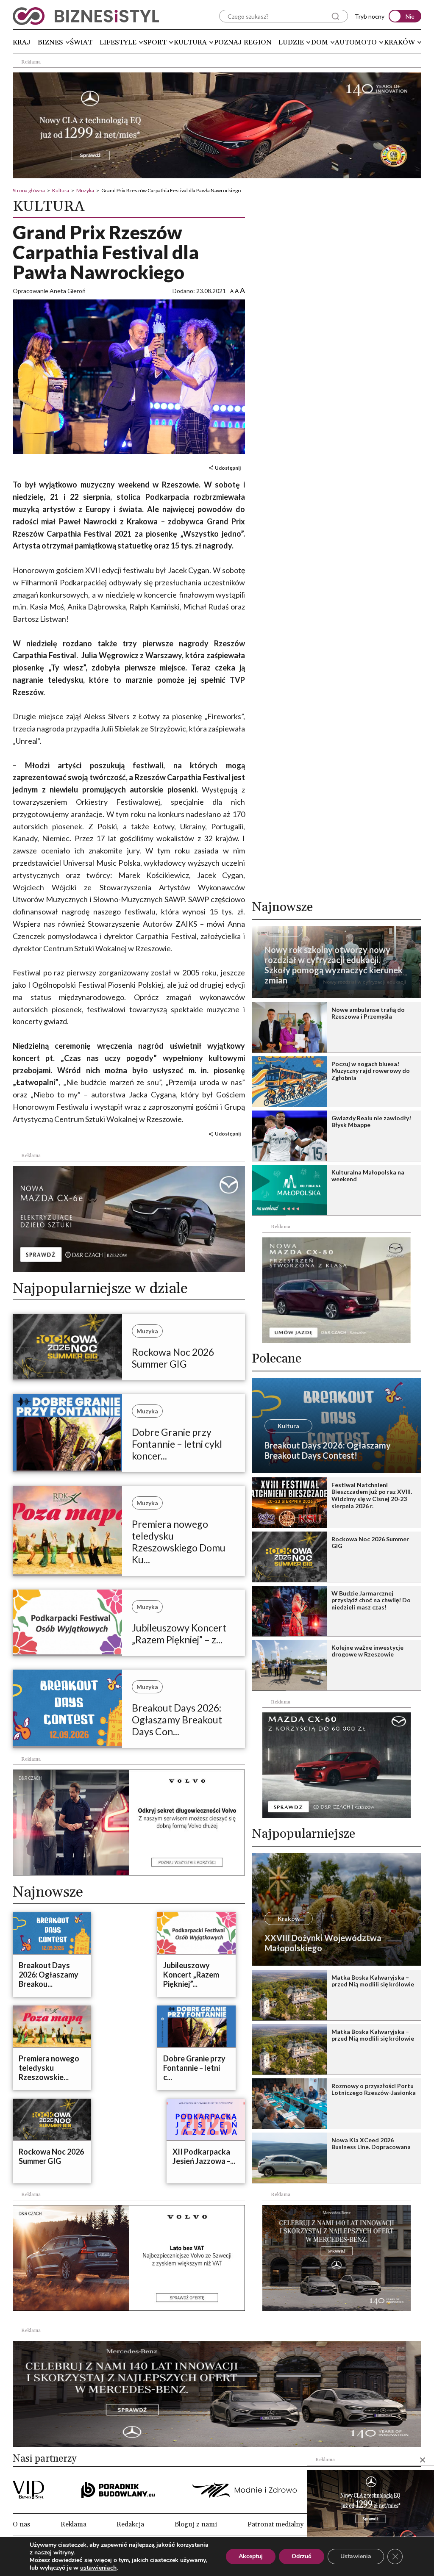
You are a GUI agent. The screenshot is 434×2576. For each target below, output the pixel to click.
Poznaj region (243, 42)
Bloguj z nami (196, 2524)
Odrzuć (302, 2556)
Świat (81, 42)
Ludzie (291, 42)
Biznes (50, 42)
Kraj (22, 42)
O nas (21, 2524)
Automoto (356, 42)
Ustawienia (356, 2556)
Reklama (74, 2524)
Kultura (190, 42)
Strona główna (29, 190)
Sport (155, 42)
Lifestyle (118, 42)
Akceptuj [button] (251, 2556)
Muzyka (85, 190)
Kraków (399, 42)
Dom (320, 42)
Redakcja (130, 2524)
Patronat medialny (275, 2524)
